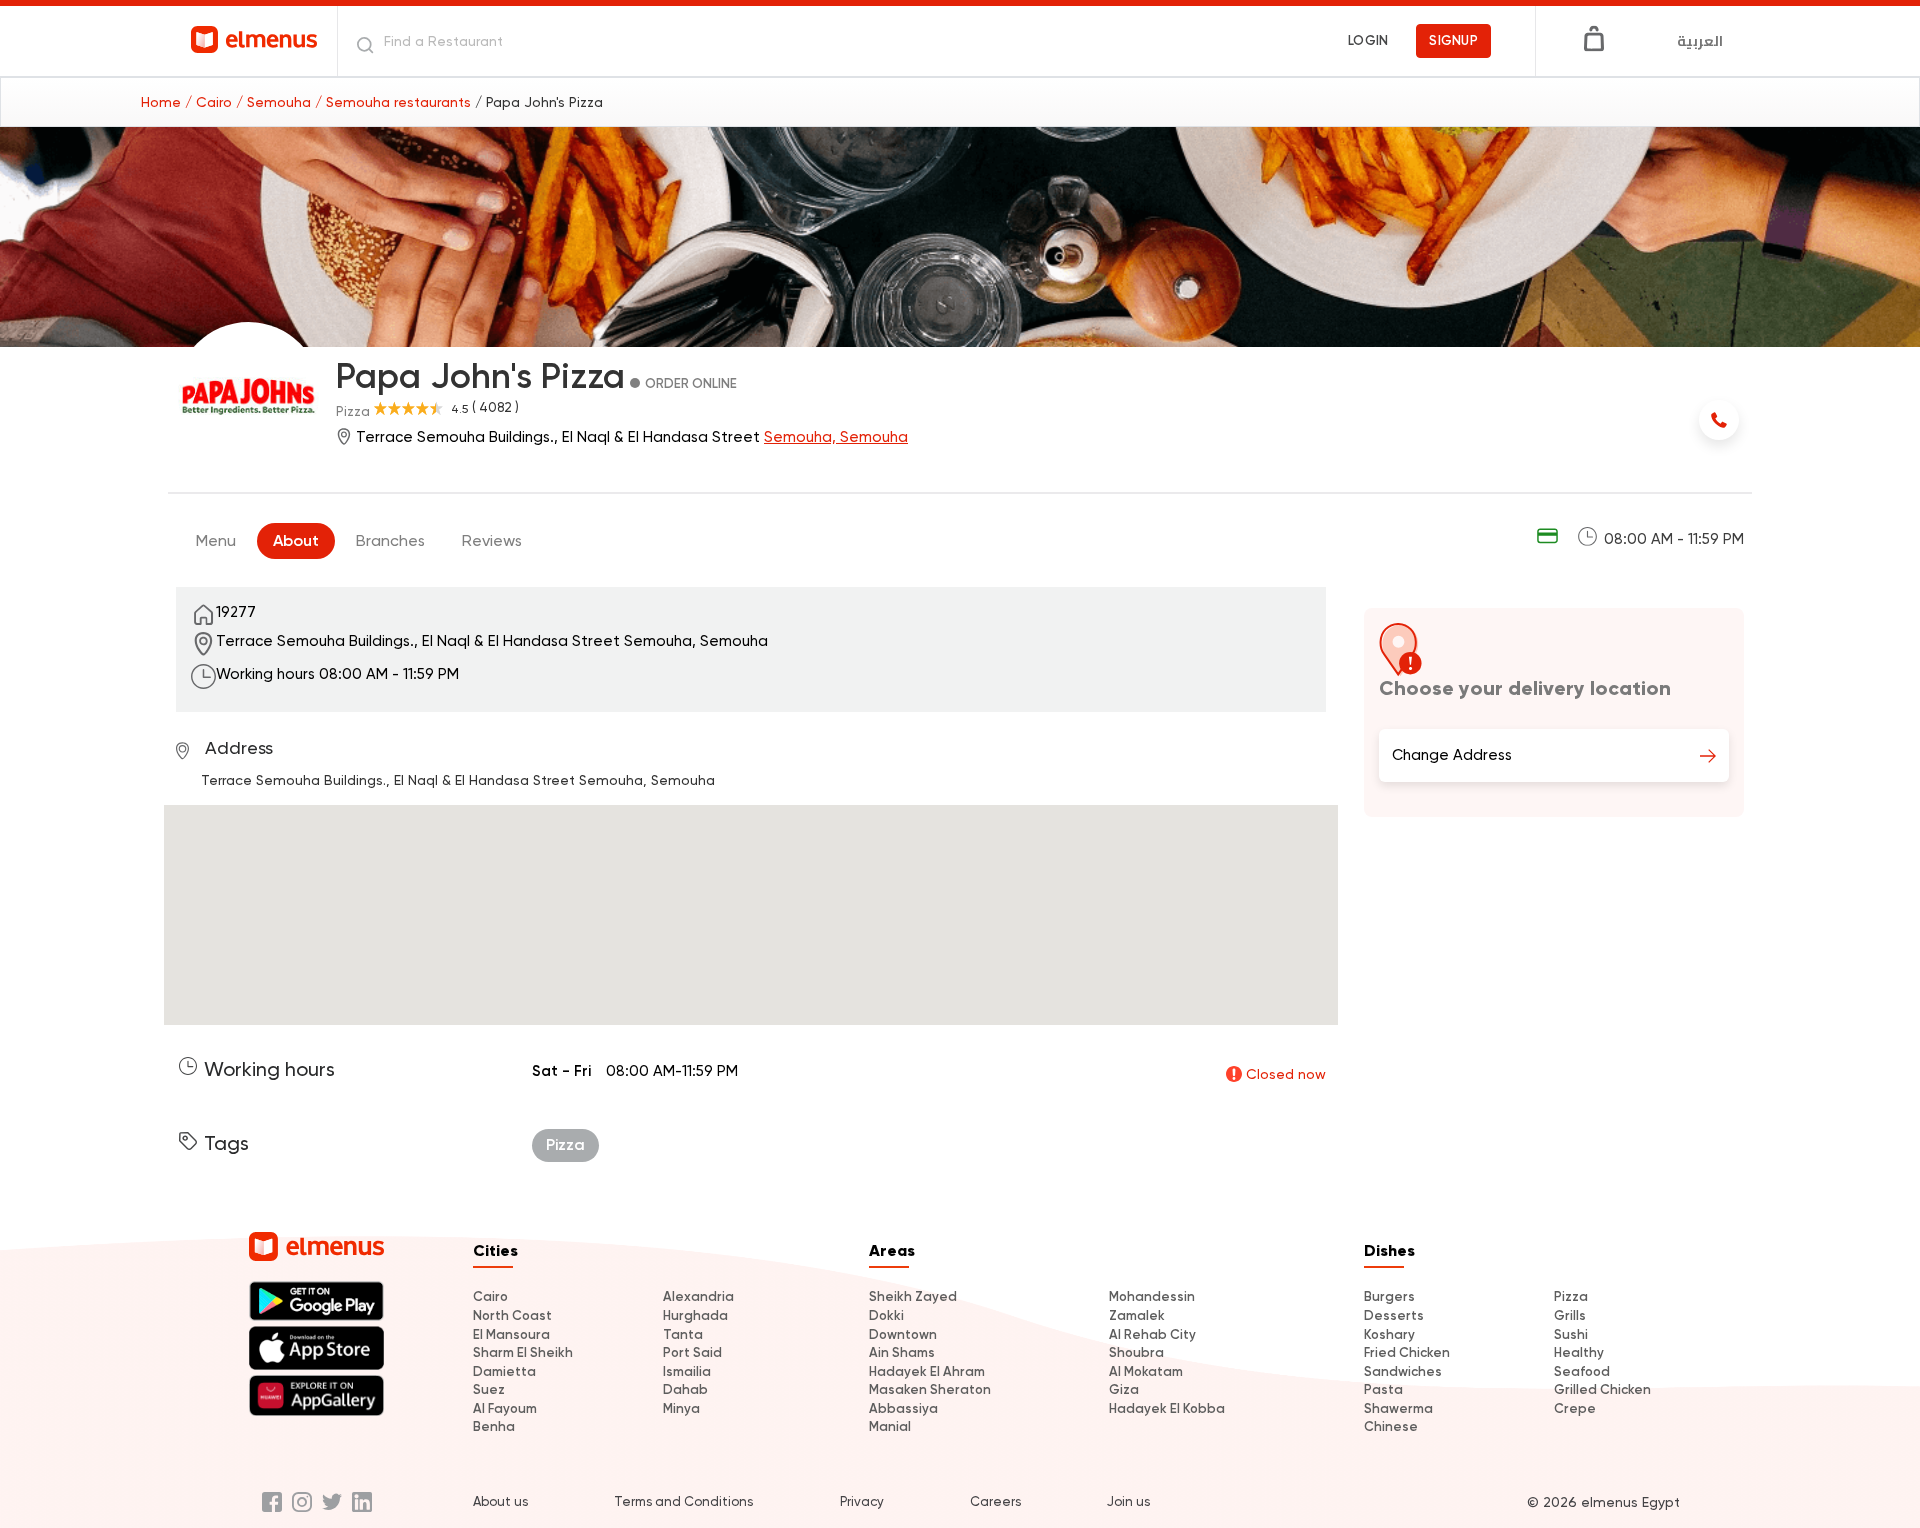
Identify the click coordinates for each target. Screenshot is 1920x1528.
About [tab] (296, 540)
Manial (890, 1426)
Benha (494, 1426)
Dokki (886, 1315)
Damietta (504, 1371)
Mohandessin (1152, 1296)
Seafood (1582, 1371)
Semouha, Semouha (836, 437)
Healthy (1579, 1352)
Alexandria (698, 1296)
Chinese (1391, 1426)
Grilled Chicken (1602, 1389)
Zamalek (1137, 1315)
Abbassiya (903, 1408)
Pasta (1383, 1389)
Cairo (490, 1296)
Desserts (1394, 1315)
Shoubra (1136, 1352)
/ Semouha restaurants (395, 102)
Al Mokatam (1146, 1371)
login (1368, 40)
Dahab (685, 1389)
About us (500, 1501)
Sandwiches (1403, 1371)
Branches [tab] (390, 540)
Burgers (1389, 1296)
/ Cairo (210, 102)
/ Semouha (275, 102)
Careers (995, 1501)
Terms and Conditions (683, 1501)
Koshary (1389, 1334)
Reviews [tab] (492, 540)
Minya (681, 1408)
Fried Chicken (1407, 1352)
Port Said (692, 1352)
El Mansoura (511, 1334)
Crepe (1575, 1408)
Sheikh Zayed (913, 1296)
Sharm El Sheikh (523, 1352)
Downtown (903, 1334)
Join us (1128, 1501)
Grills (1570, 1315)
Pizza (1571, 1296)
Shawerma (1398, 1408)
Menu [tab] (216, 540)
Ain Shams (902, 1352)
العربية (1700, 41)
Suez (489, 1389)
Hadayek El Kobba (1167, 1408)
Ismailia (687, 1371)
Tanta (683, 1334)
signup (1453, 40)
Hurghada (695, 1315)
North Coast (512, 1315)
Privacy (862, 1501)
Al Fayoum (505, 1408)
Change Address (1452, 755)
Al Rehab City (1152, 1334)
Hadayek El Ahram (927, 1371)
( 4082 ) (495, 407)
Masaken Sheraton (930, 1389)
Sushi (1571, 1334)
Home (163, 102)
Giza (1124, 1389)
